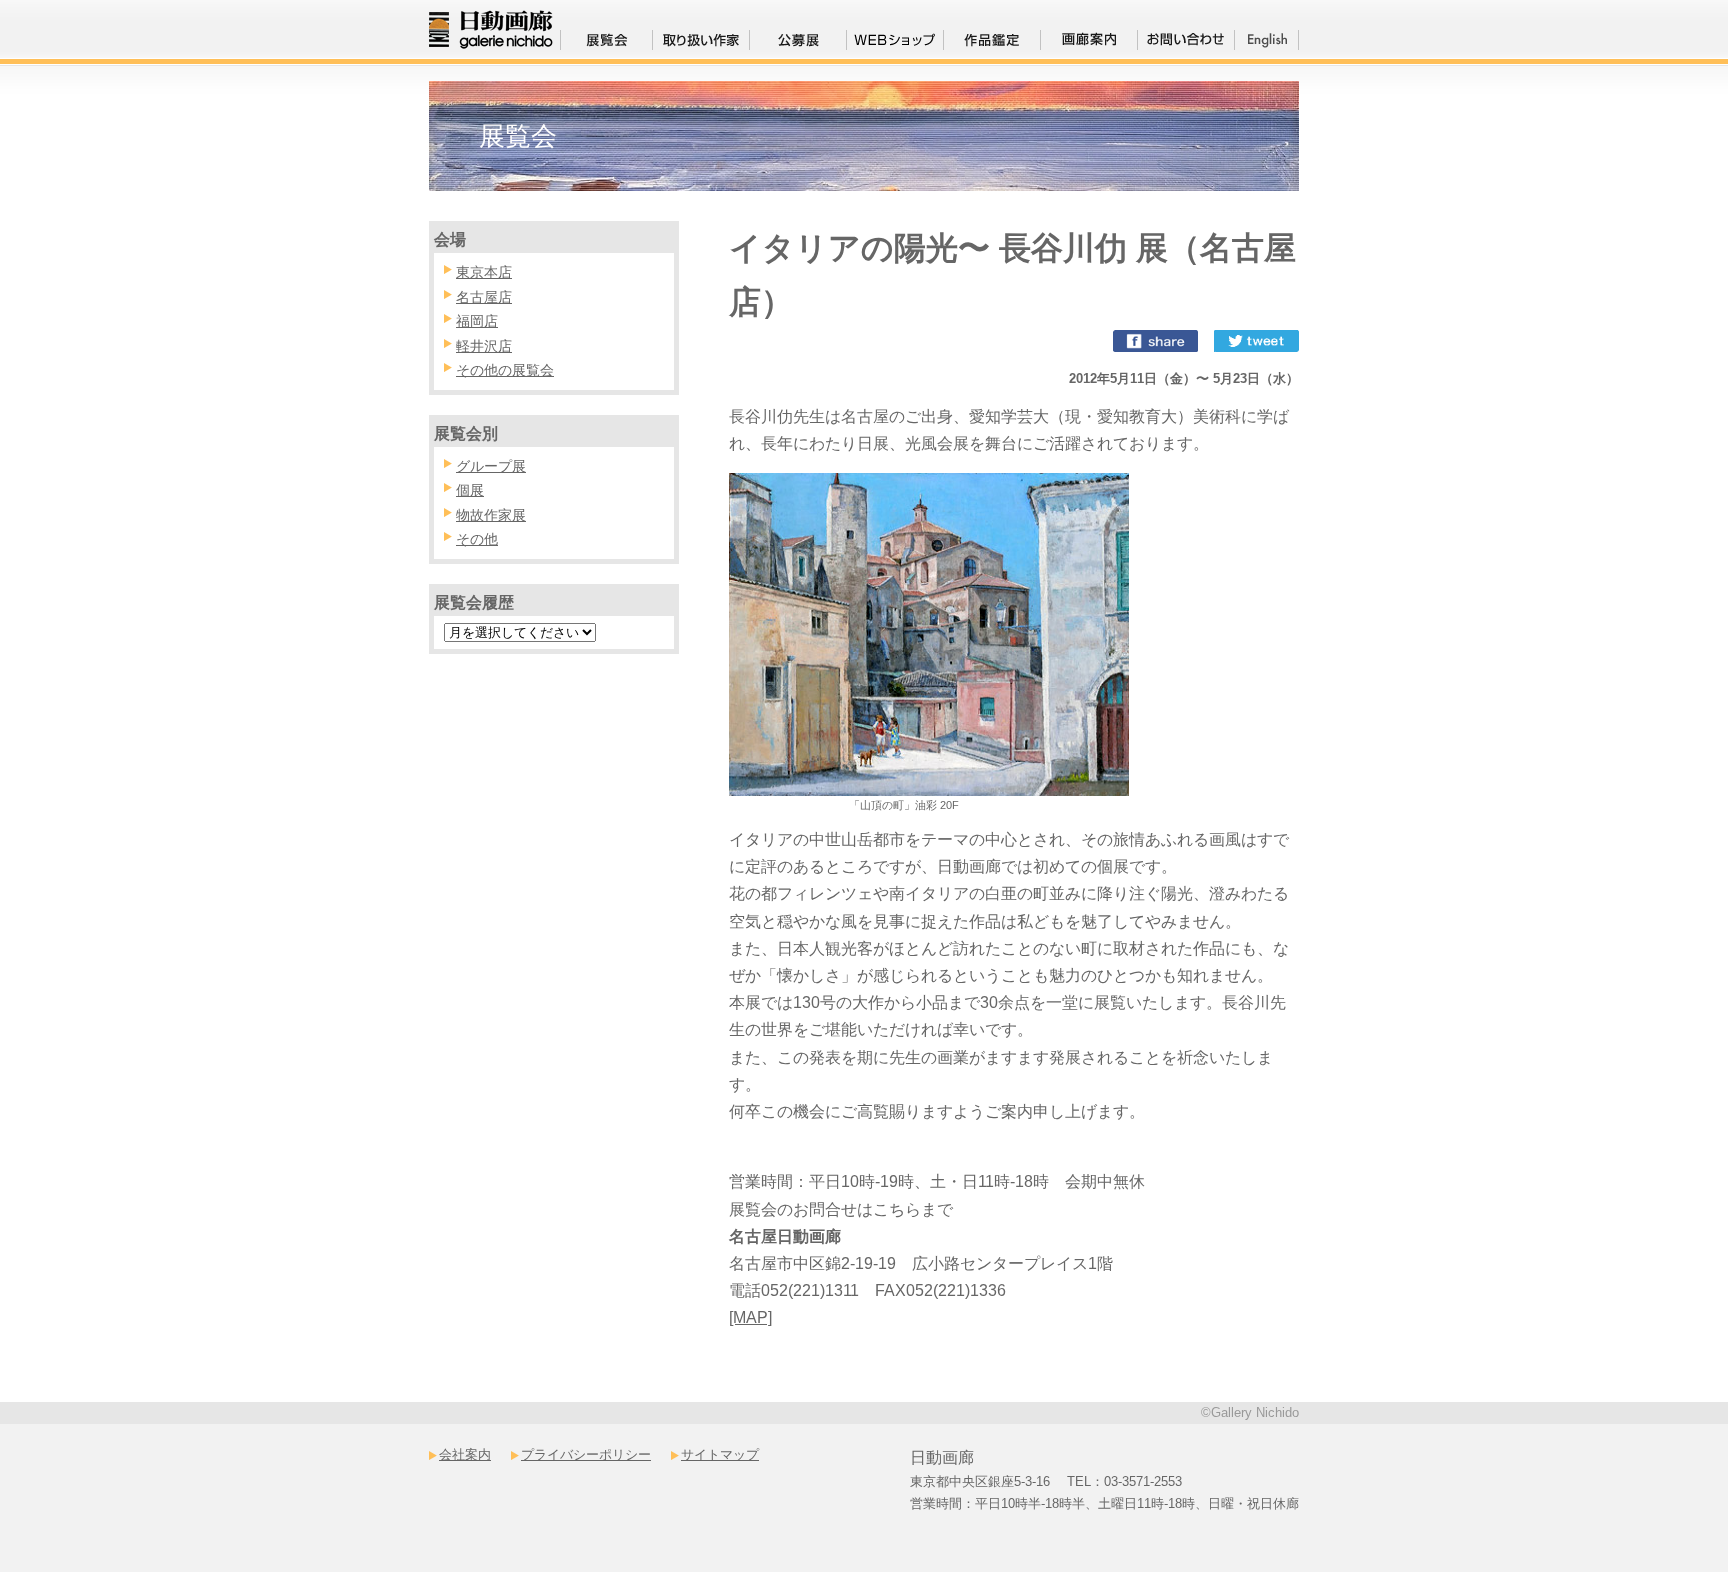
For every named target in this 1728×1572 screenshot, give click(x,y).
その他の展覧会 (505, 370)
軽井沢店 (484, 346)
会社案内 (465, 1454)
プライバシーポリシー (586, 1454)
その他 (477, 539)
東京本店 (484, 272)
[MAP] (750, 1317)
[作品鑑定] (992, 44)
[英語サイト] (1266, 44)
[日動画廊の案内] (1089, 44)
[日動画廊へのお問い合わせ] (1186, 44)
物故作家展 (491, 515)
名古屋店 (484, 297)
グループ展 (491, 466)
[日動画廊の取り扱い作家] (701, 44)
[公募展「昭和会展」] (798, 44)
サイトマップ (720, 1454)
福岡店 (477, 321)
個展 (470, 490)
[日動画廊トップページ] (491, 39)
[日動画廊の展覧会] (606, 44)
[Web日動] (895, 44)
